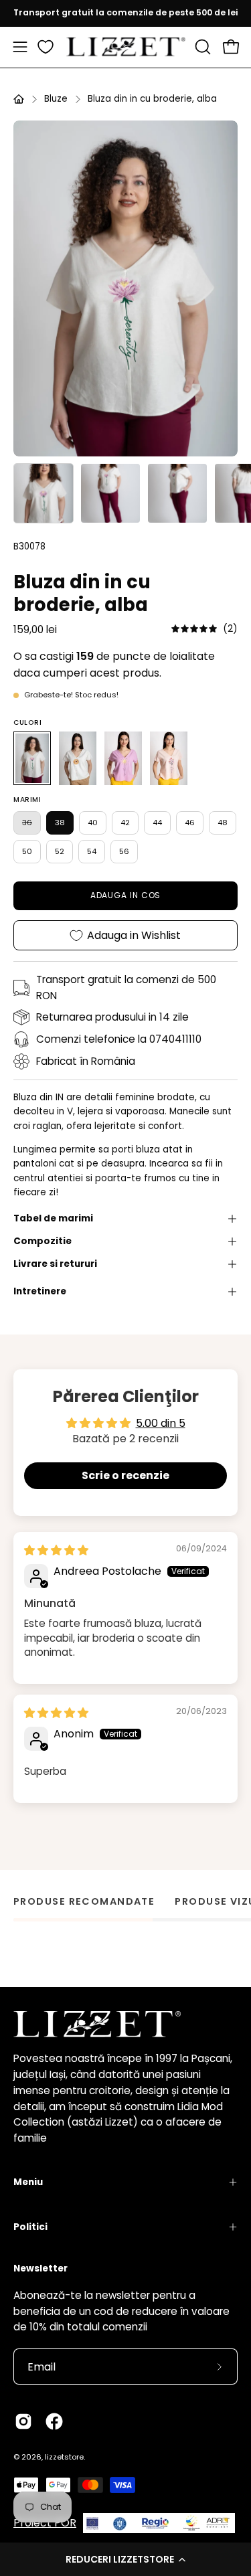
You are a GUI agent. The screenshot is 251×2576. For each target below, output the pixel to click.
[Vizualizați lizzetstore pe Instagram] (23, 2421)
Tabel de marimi (53, 1218)
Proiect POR (45, 2523)
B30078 (29, 546)
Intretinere (40, 1291)
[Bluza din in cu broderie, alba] (44, 493)
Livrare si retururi (55, 1264)
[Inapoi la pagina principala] (19, 99)
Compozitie (43, 1241)
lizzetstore (64, 2457)
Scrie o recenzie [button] (125, 1475)
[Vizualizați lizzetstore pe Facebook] (54, 2421)
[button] (125, 2559)
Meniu (28, 2182)
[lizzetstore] (126, 47)
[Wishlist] (46, 47)
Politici (30, 2227)
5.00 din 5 (161, 1423)
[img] (204, 629)
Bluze (56, 99)
